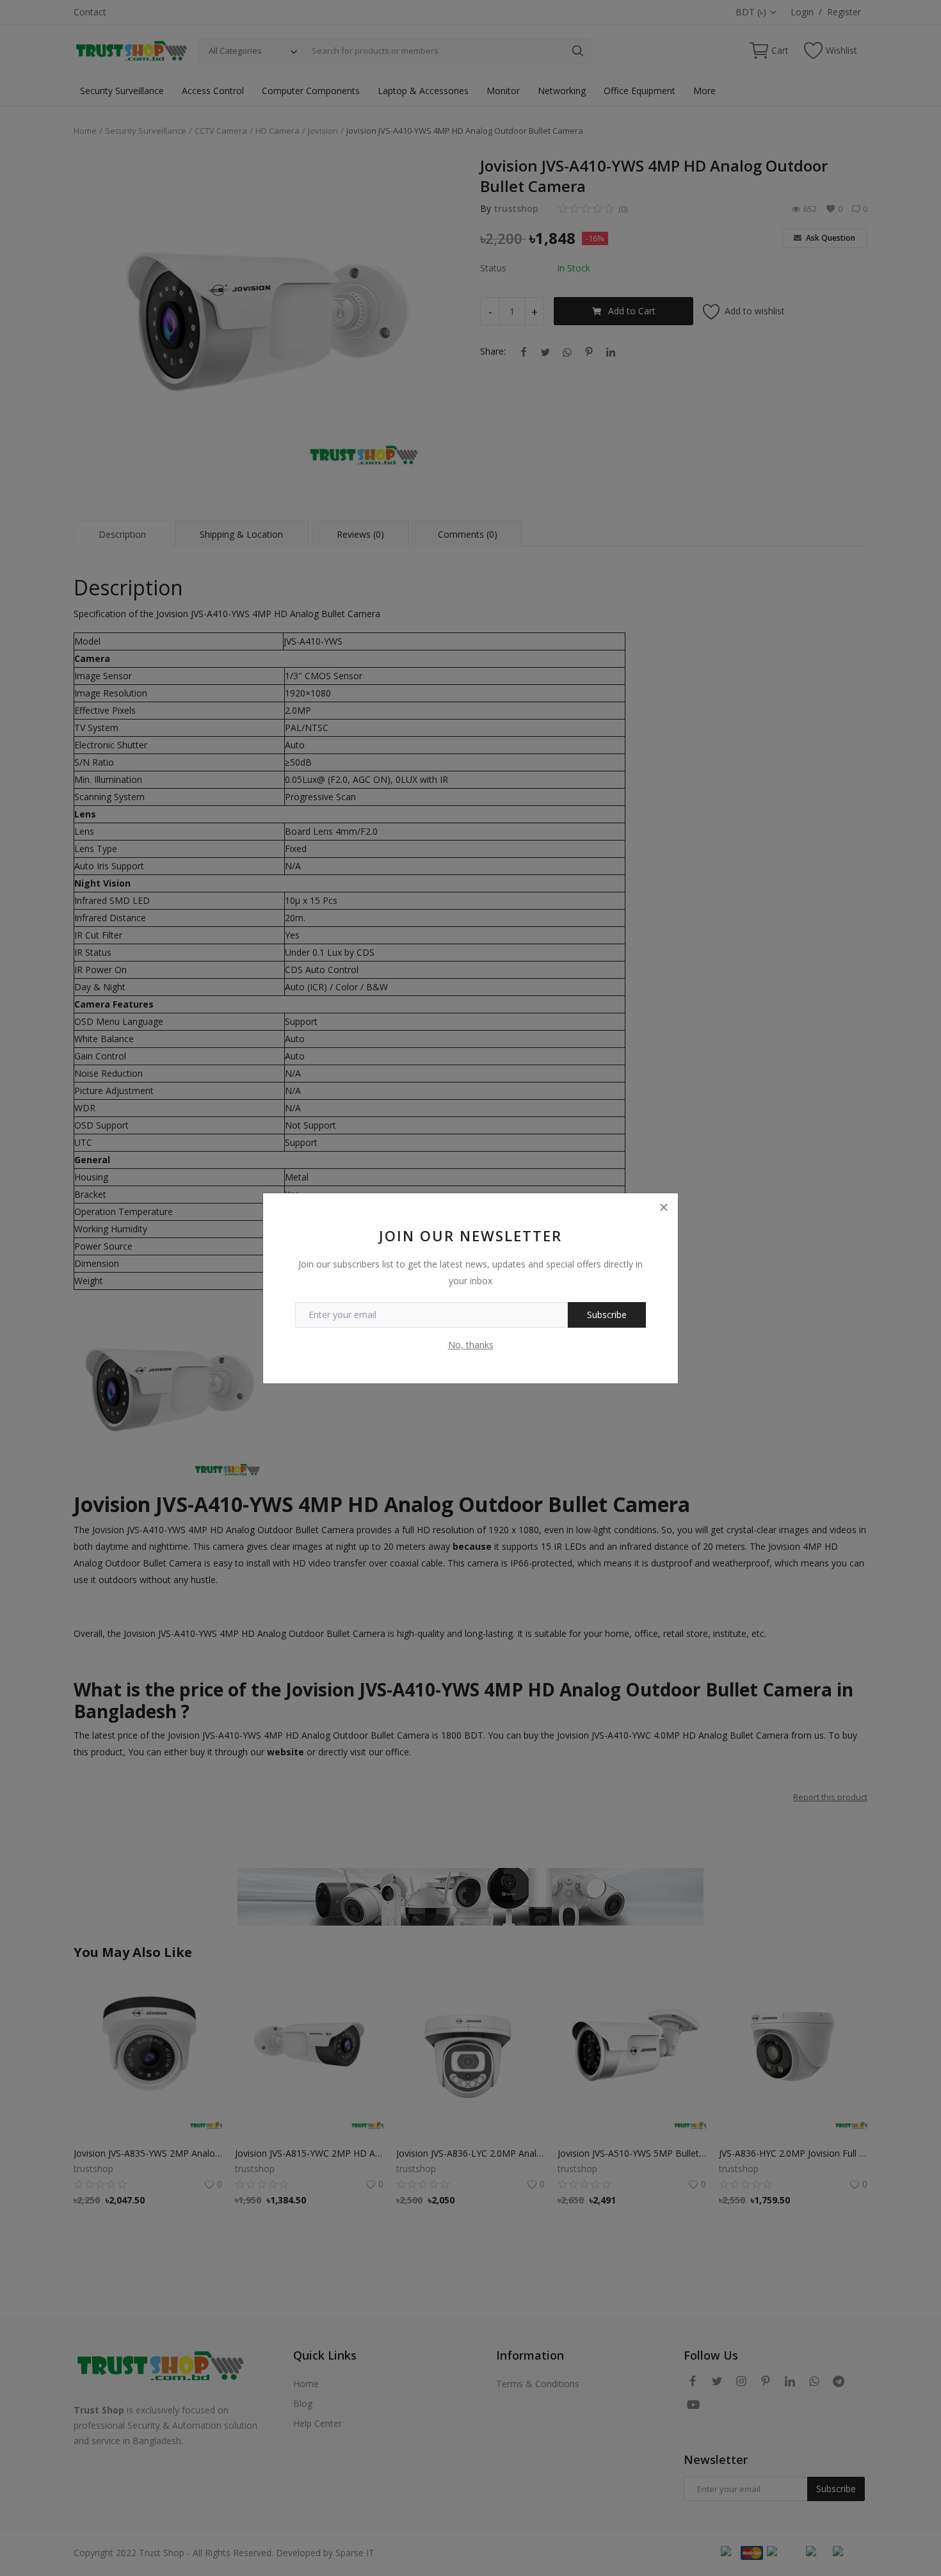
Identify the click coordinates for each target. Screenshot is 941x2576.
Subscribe (607, 1315)
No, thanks (471, 1345)
